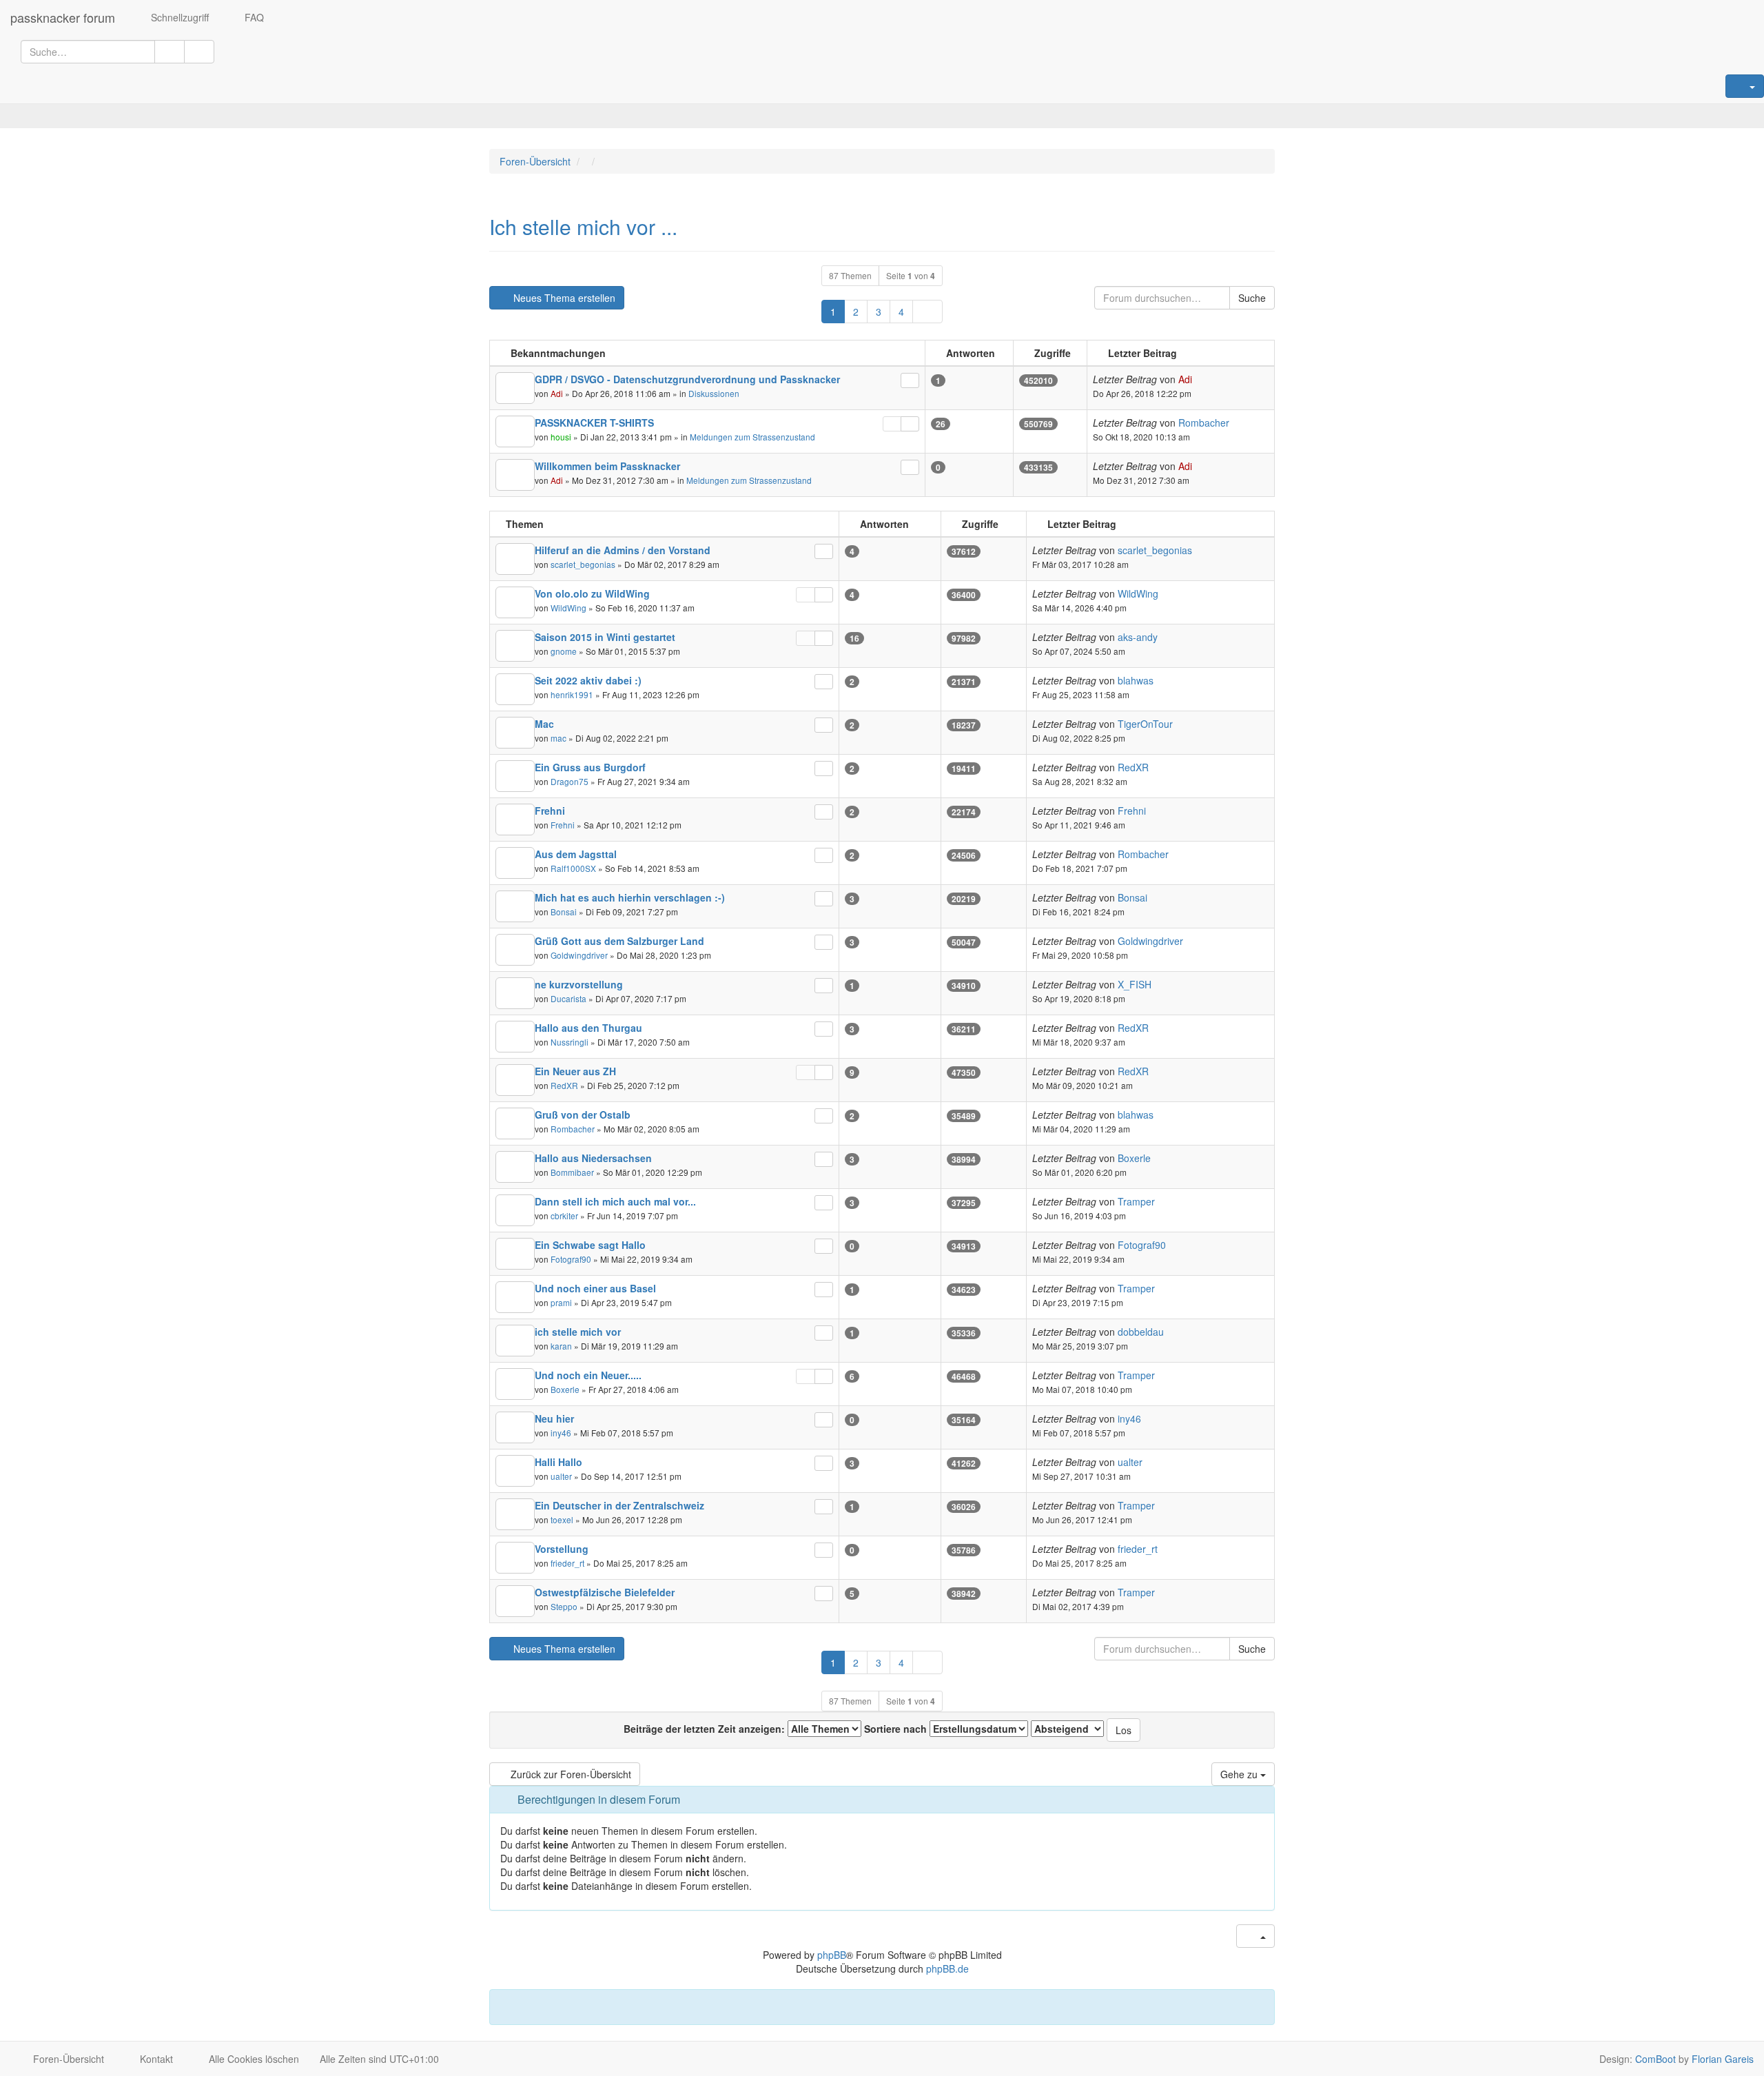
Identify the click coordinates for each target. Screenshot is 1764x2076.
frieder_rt (567, 1563)
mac (558, 738)
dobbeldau (1141, 1332)
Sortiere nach (897, 1729)
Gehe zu (1240, 1774)
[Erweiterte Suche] (199, 52)
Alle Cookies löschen (253, 2059)
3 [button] (879, 312)
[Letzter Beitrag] (910, 380)
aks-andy (1138, 637)
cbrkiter (564, 1215)
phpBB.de (947, 1968)
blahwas (1136, 680)
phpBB (832, 1955)
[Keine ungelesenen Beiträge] (515, 388)
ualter (561, 1476)
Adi (557, 393)
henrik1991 (572, 694)
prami (561, 1302)
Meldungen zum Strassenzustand (752, 437)
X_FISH (1135, 984)
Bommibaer (572, 1172)
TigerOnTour (1145, 724)
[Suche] (170, 52)
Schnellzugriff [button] (178, 17)
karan (561, 1346)
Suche (1252, 298)
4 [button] (901, 312)
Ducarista (568, 998)
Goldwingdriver (579, 955)
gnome (564, 651)
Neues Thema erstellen (563, 298)
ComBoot (1655, 2059)
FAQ (253, 17)
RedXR (1133, 767)
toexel (562, 1519)
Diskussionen (714, 393)
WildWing (568, 608)
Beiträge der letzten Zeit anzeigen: (706, 1729)
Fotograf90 (571, 1259)
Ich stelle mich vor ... (583, 226)
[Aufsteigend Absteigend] (1067, 1729)
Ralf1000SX (573, 868)
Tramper (1136, 1201)
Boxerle (1134, 1158)
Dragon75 (570, 781)
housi (561, 437)
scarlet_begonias (583, 564)
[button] (927, 312)
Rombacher (1204, 423)
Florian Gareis (1723, 2059)
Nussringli (570, 1042)
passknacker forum (63, 17)
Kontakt (155, 2059)
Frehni (563, 825)
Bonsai (564, 912)
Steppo (564, 1606)
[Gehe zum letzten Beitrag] (1200, 379)
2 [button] (856, 312)
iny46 (561, 1433)
